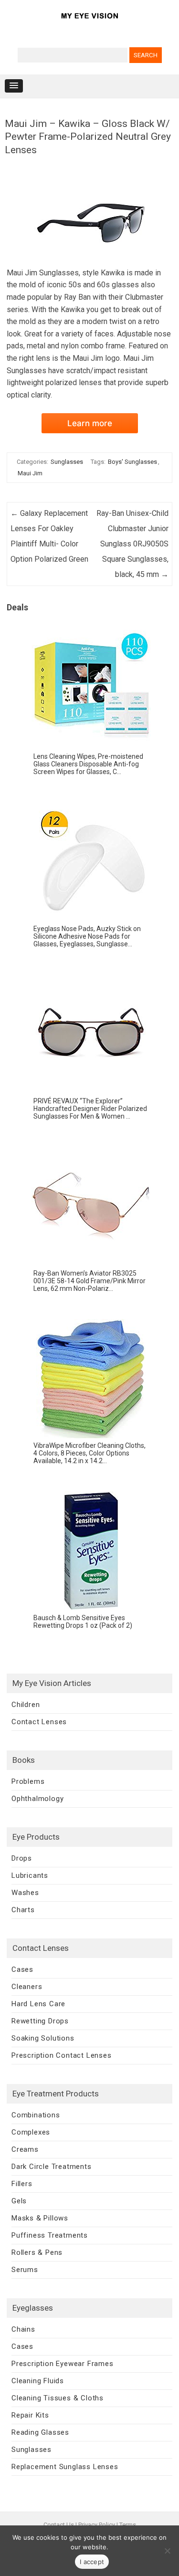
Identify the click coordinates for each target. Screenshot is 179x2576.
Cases (22, 1969)
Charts (23, 1910)
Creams (25, 2149)
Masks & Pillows (40, 2218)
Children (26, 1705)
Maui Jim (30, 473)
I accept (92, 2562)
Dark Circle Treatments (52, 2167)
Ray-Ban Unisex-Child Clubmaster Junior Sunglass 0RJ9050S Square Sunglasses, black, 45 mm (132, 544)
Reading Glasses (40, 2432)
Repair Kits (30, 2415)
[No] (167, 2551)
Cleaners (27, 1987)
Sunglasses (67, 462)
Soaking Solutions (43, 2038)
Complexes (31, 2132)
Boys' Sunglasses (132, 462)
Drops (22, 1858)
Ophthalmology (37, 1799)
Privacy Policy (97, 2525)
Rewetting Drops (40, 2021)
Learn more (90, 423)
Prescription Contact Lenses (62, 2055)
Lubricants (30, 1875)
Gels (19, 2201)
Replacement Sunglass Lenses (65, 2467)
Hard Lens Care (38, 2004)
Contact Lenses (39, 1722)
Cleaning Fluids (38, 2381)
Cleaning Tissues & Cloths (58, 2398)
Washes (25, 1893)
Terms (128, 2525)
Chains (23, 2329)
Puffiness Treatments (50, 2235)
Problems (28, 1781)
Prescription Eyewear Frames (63, 2364)
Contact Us (59, 2525)
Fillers (22, 2184)
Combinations (36, 2115)
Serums (25, 2270)
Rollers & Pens (37, 2252)
